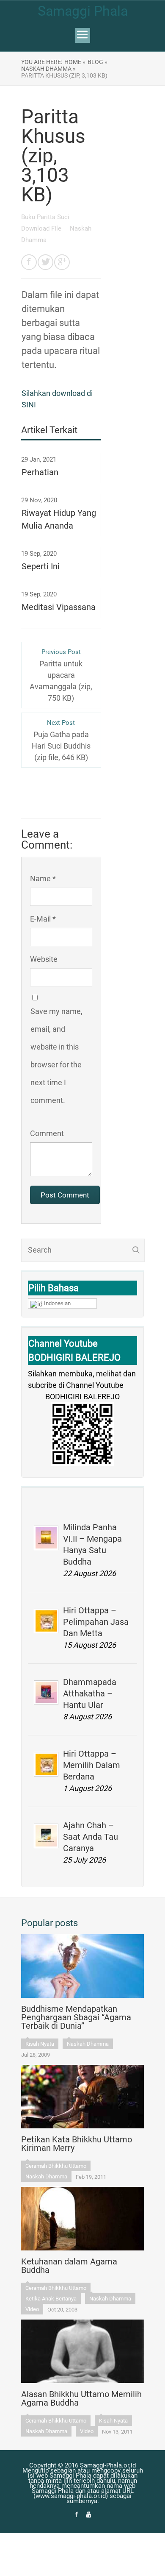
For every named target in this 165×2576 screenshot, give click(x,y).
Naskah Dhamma (88, 2044)
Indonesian (57, 1303)
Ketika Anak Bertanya (51, 2299)
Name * (43, 879)
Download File (42, 228)
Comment (47, 1133)
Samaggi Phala (83, 11)
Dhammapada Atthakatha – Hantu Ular (90, 1693)
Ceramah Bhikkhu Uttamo (56, 2166)
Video (32, 2309)
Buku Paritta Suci (46, 217)
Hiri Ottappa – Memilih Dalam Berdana (92, 1765)
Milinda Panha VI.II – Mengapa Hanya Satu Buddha (92, 1544)
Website (44, 959)
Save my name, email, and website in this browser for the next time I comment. (56, 1056)
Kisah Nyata (40, 2044)
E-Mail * (43, 919)
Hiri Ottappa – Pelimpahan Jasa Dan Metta (96, 1622)
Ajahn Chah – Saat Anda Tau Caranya (91, 1837)
